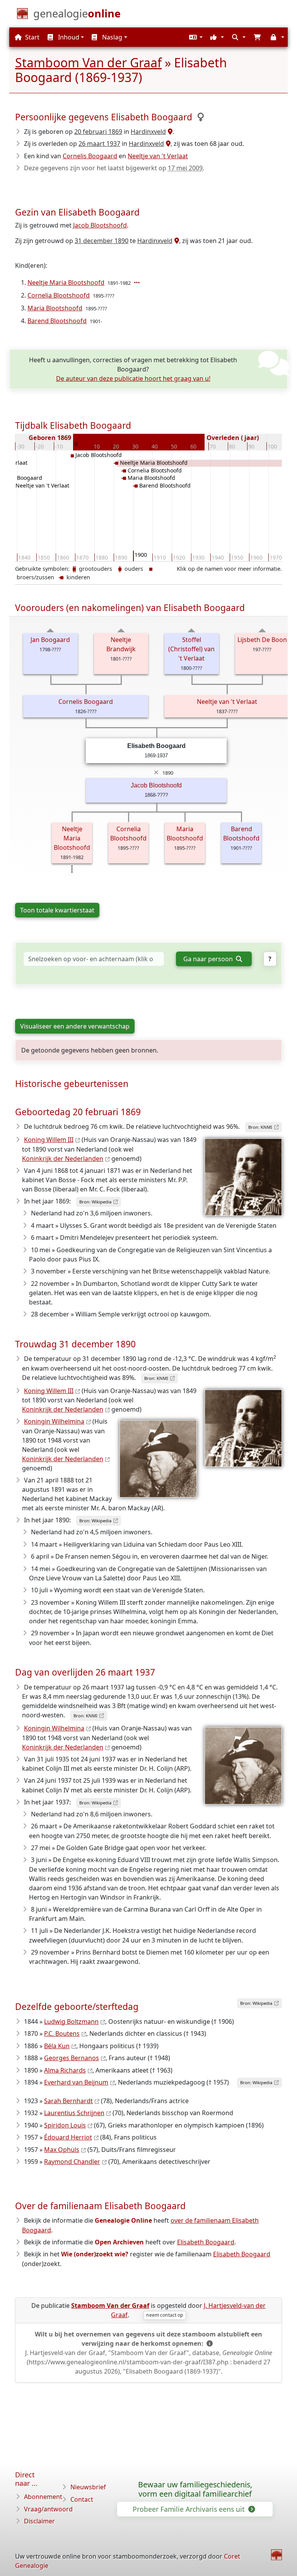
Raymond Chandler (72, 2162)
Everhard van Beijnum (76, 2082)
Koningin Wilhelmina (54, 1421)
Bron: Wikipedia (95, 1202)
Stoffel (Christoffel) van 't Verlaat (191, 649)
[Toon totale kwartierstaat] (50, 630)
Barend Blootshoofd (57, 321)
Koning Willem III (49, 1140)
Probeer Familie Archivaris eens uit (189, 2509)
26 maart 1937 (99, 144)
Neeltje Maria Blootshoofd (66, 282)
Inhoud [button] (68, 37)
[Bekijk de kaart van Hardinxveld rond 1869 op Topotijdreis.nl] (169, 132)
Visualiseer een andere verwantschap (75, 1026)
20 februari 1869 (98, 132)
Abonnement (43, 2497)
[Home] (277, 2555)
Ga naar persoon (209, 959)
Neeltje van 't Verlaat (158, 156)
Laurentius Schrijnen (74, 2113)
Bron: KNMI (260, 1127)
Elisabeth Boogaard (206, 2242)
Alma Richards (65, 2070)
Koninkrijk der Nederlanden (63, 1159)
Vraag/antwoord (48, 2509)
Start (32, 37)
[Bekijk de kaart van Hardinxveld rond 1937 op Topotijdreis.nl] (167, 144)
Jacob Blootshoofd (100, 225)
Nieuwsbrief (88, 2487)
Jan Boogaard (50, 640)
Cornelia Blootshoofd (59, 295)
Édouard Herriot (68, 2137)
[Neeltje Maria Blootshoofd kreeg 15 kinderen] (138, 282)
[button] (195, 37)
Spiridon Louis (65, 2125)
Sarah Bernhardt (68, 2101)
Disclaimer (39, 2521)
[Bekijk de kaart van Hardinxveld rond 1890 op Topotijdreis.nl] (176, 241)
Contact (82, 2499)
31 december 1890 (102, 241)
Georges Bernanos (72, 2058)
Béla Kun (57, 2046)
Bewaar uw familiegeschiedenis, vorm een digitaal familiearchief (195, 2489)
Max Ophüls (62, 2150)
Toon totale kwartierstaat (57, 910)
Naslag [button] (111, 37)
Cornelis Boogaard (90, 156)
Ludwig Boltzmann (71, 2021)
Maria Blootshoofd (55, 308)
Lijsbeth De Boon (262, 640)
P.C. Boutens (62, 2033)
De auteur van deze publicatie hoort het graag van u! (133, 378)
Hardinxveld (148, 132)
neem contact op (165, 2315)
